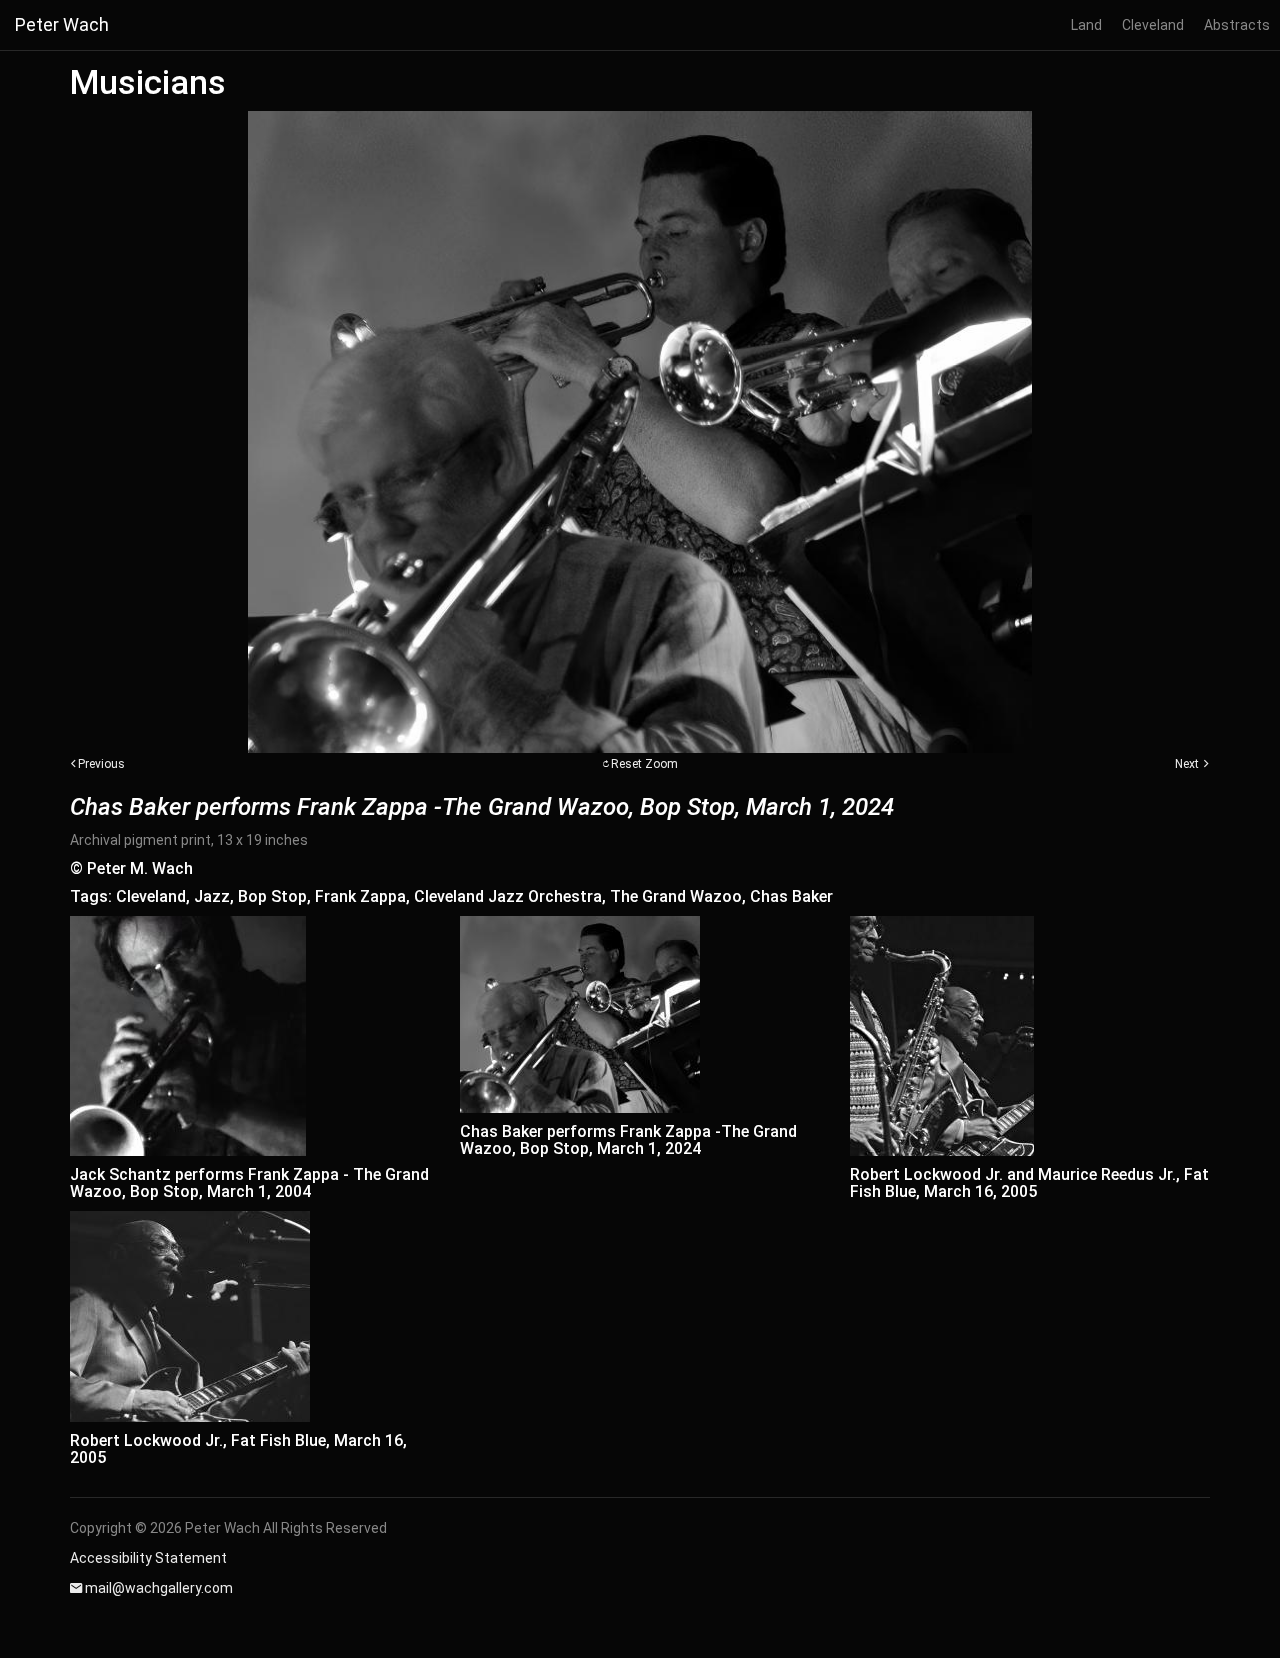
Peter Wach (62, 24)
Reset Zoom (644, 764)
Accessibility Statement (148, 1558)
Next (1187, 764)
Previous (101, 764)
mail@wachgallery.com (159, 1588)
